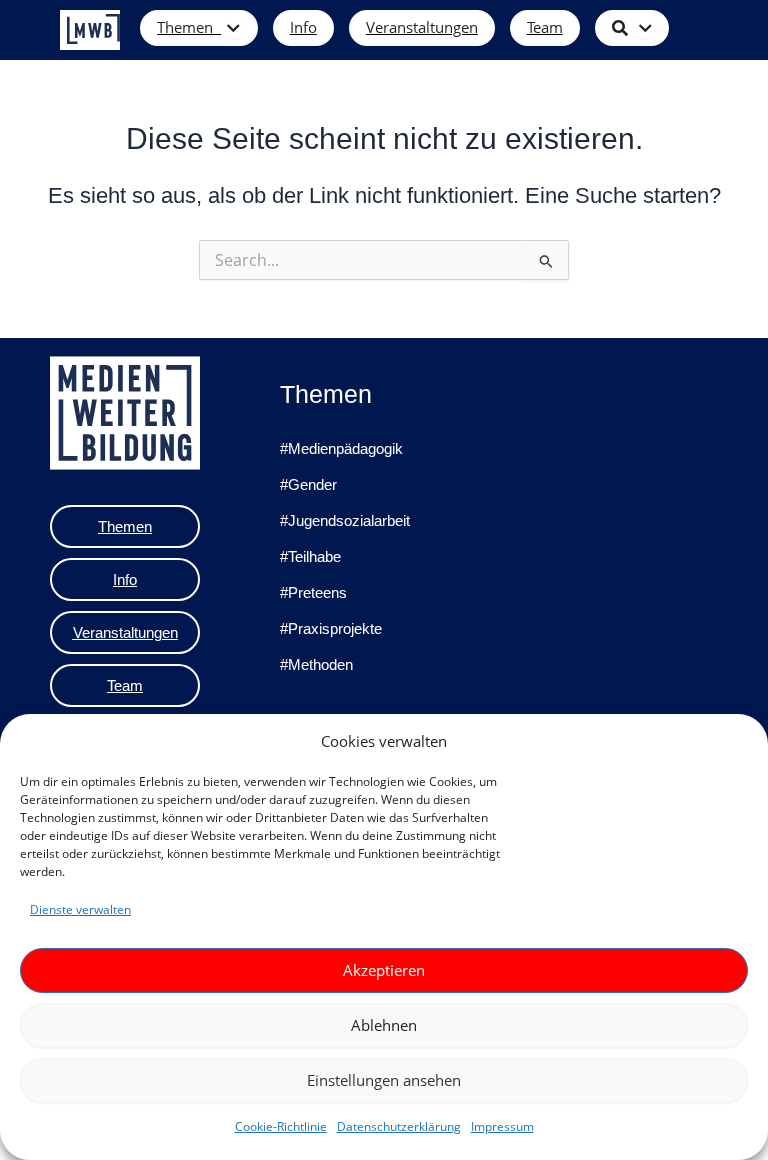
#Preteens (313, 592)
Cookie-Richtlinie (281, 1126)
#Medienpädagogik (341, 448)
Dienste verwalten (80, 909)
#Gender (308, 484)
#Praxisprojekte (331, 628)
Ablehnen (384, 1025)
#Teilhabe (310, 556)
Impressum (502, 1126)
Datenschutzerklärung (399, 1126)
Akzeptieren (384, 970)
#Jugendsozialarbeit (345, 520)
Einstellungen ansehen (384, 1080)
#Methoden (316, 664)
